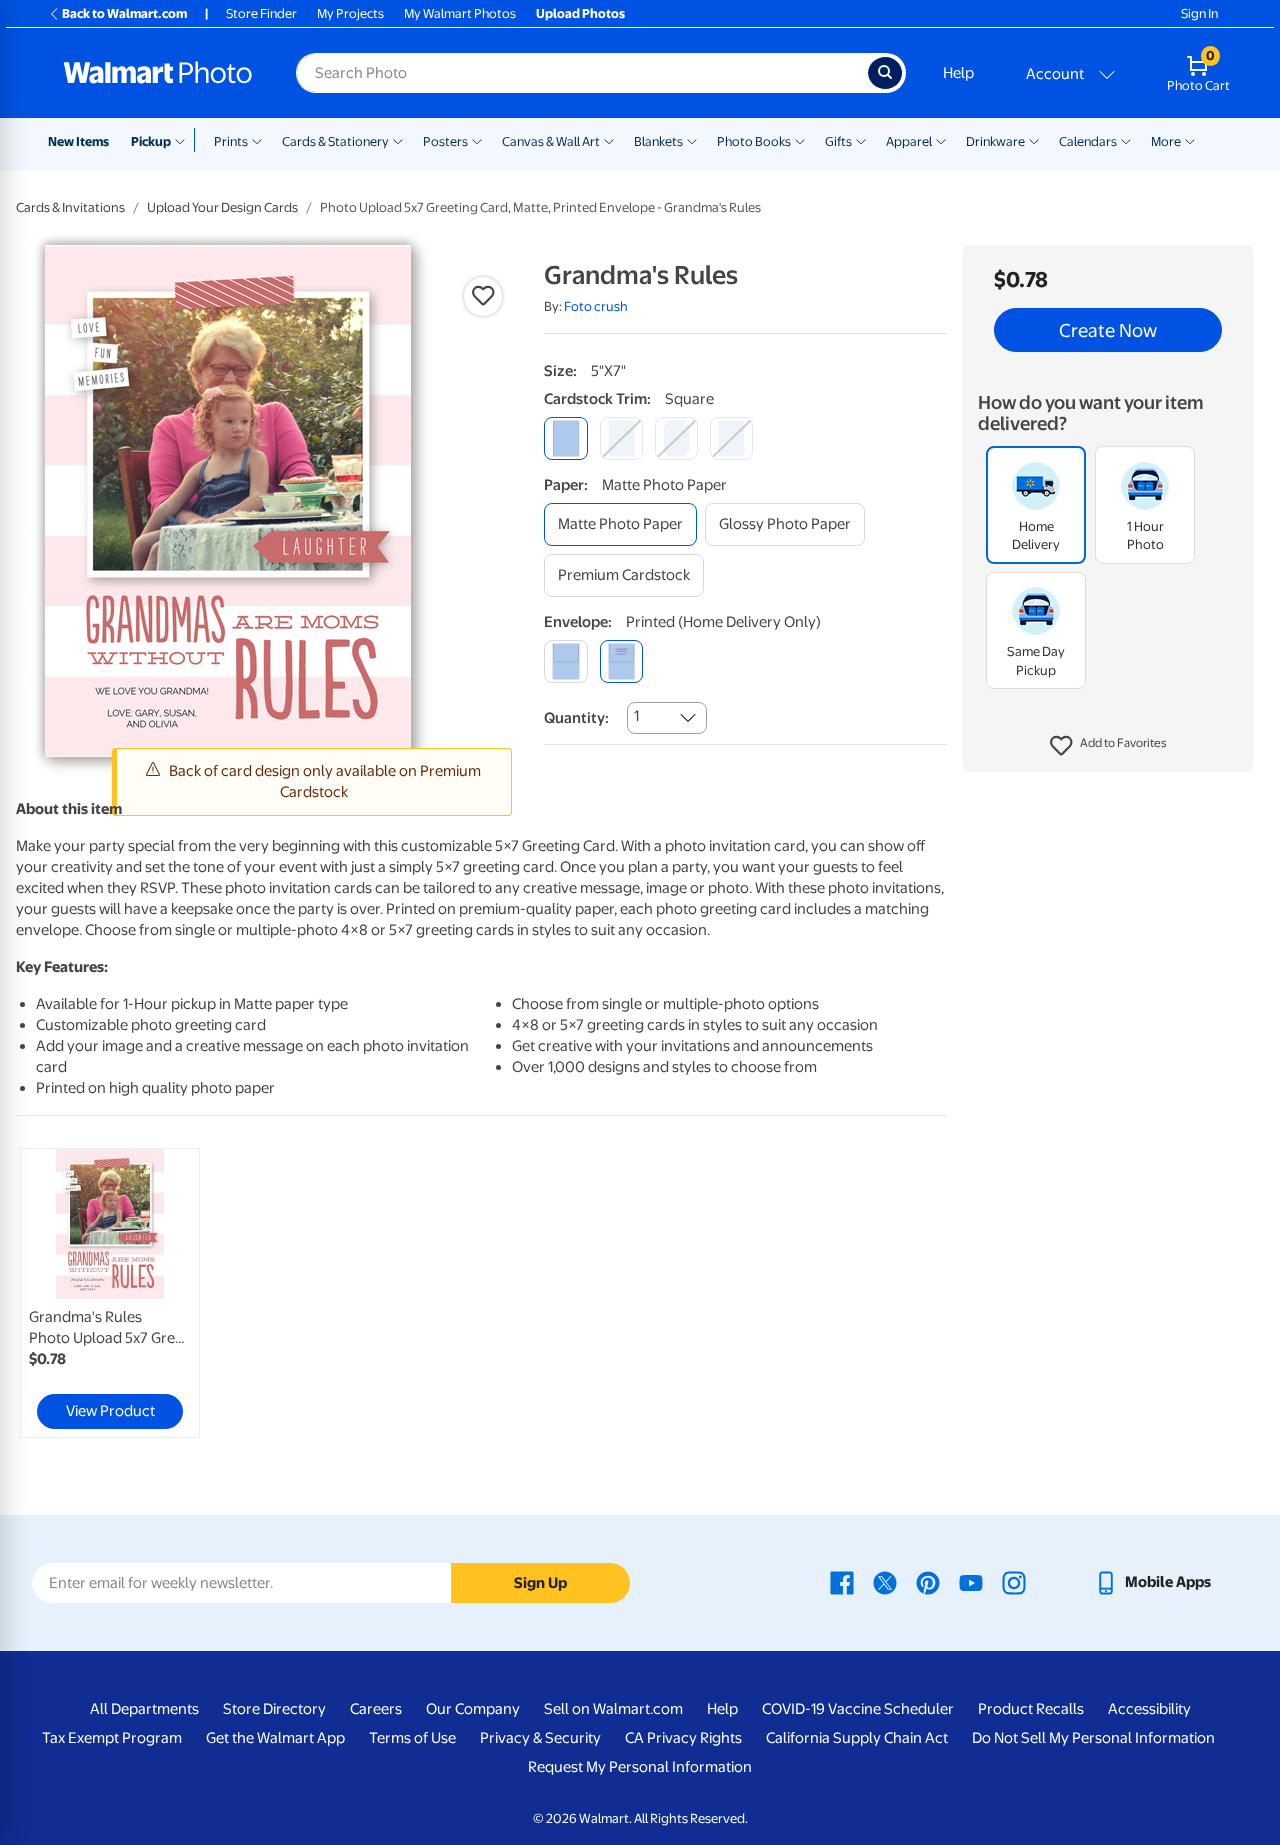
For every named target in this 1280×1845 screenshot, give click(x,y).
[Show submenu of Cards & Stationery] (398, 140)
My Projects (350, 13)
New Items (78, 141)
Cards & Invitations (70, 207)
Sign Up (540, 1583)
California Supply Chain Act (857, 1738)
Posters (445, 141)
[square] (565, 438)
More (1166, 141)
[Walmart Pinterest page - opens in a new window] (928, 1582)
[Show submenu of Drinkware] (1034, 140)
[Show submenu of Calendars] (1126, 140)
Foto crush (596, 306)
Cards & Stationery (335, 141)
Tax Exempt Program (112, 1738)
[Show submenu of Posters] (477, 140)
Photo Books (754, 141)
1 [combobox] (636, 716)
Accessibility (1149, 1709)
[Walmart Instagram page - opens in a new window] (1014, 1582)
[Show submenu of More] (1190, 140)
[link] (110, 1293)
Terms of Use (412, 1738)
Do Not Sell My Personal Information (1093, 1738)
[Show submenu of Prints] (257, 140)
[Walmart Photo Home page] (158, 73)
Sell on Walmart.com (613, 1709)
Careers (376, 1709)
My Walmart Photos (460, 13)
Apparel (909, 141)
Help (958, 73)
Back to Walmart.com (124, 13)
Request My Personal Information (640, 1767)
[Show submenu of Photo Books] (800, 140)
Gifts (838, 141)
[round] (621, 438)
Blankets (658, 141)
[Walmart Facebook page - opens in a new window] (842, 1582)
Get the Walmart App (275, 1738)
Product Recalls (1031, 1709)
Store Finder (261, 13)
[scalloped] (731, 438)
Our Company (473, 1709)
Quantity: (576, 718)
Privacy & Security (540, 1738)
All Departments (144, 1709)
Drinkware (995, 141)
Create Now (1108, 330)
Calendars (1088, 141)
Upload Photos (580, 13)
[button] (1108, 746)
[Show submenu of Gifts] (861, 140)
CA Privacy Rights (683, 1738)
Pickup (151, 141)
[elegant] (676, 438)
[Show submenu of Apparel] (941, 140)
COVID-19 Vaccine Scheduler (858, 1709)
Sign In (1199, 13)
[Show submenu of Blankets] (692, 140)
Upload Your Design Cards (222, 207)
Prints (231, 141)
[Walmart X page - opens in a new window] (885, 1582)
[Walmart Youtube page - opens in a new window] (971, 1582)
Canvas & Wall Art (551, 141)
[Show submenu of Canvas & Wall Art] (609, 140)
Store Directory (274, 1709)
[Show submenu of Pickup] (184, 140)
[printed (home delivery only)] (621, 661)
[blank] (565, 661)
